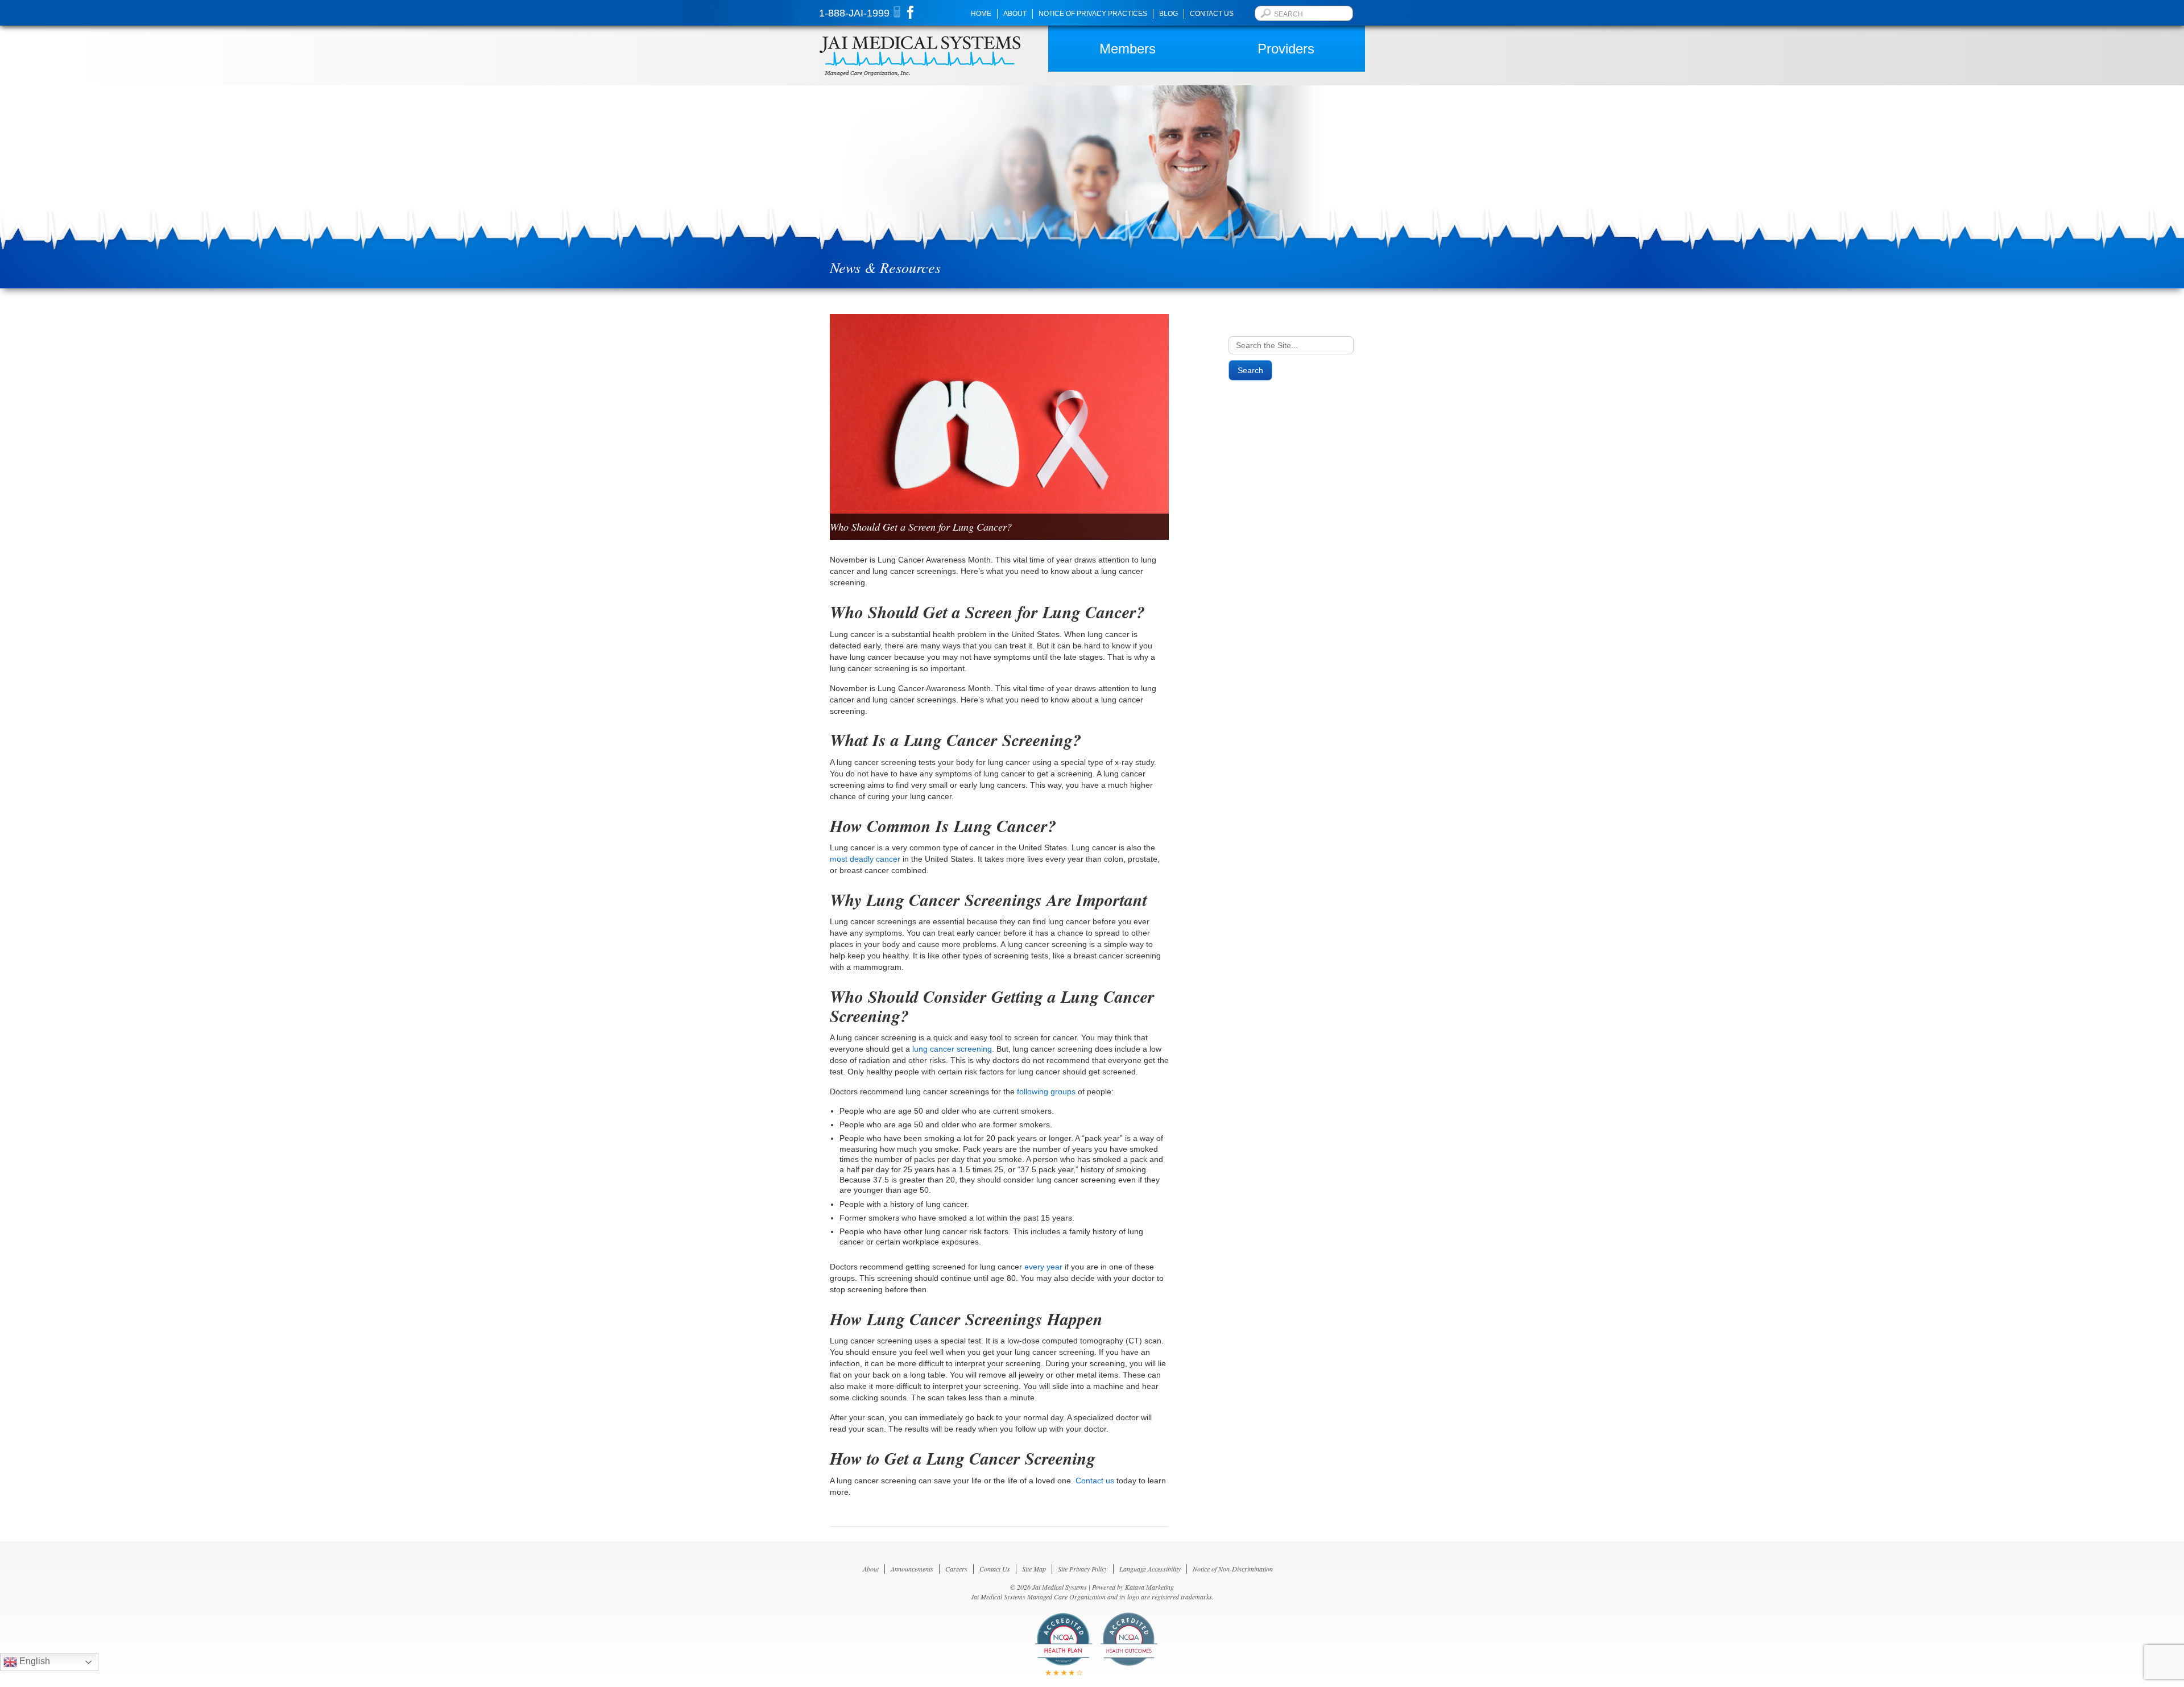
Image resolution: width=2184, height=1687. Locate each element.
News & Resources (885, 267)
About (1015, 14)
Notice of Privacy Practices (1093, 14)
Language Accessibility (1150, 1569)
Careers (956, 1569)
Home (981, 14)
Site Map (1034, 1569)
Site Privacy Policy (1083, 1569)
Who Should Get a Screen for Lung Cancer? (921, 527)
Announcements (912, 1569)
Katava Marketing (1149, 1587)
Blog (1168, 14)
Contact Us (1212, 14)
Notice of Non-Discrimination (1233, 1569)
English (34, 1661)
